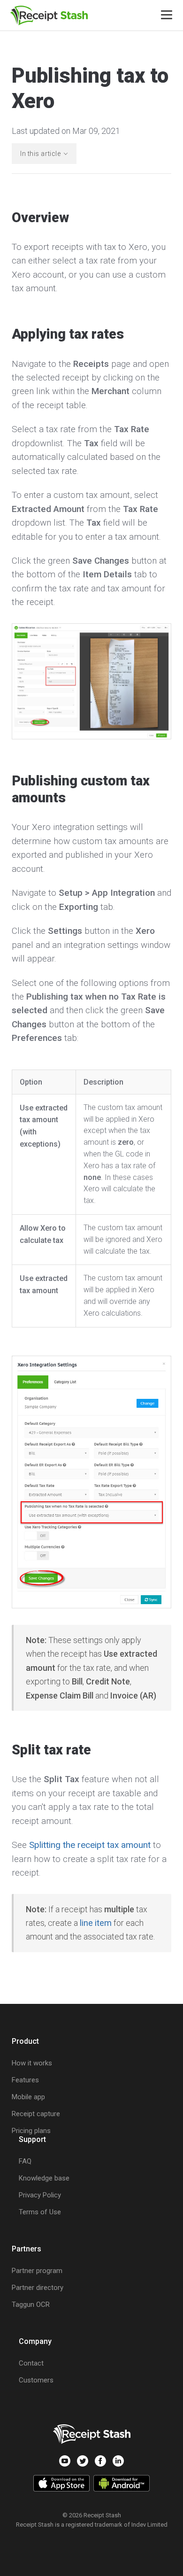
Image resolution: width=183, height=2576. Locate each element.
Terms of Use (40, 2212)
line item (96, 1923)
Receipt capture (36, 2114)
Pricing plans (31, 2131)
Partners (27, 2249)
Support (32, 2139)
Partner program (37, 2271)
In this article (40, 154)
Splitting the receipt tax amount (90, 1845)
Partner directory (38, 2288)
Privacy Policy (40, 2195)
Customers (36, 2380)
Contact (31, 2363)
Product (25, 2041)
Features (25, 2080)
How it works (32, 2063)
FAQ (25, 2161)
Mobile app (28, 2097)
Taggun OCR (31, 2304)
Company (35, 2341)
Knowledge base (44, 2178)
